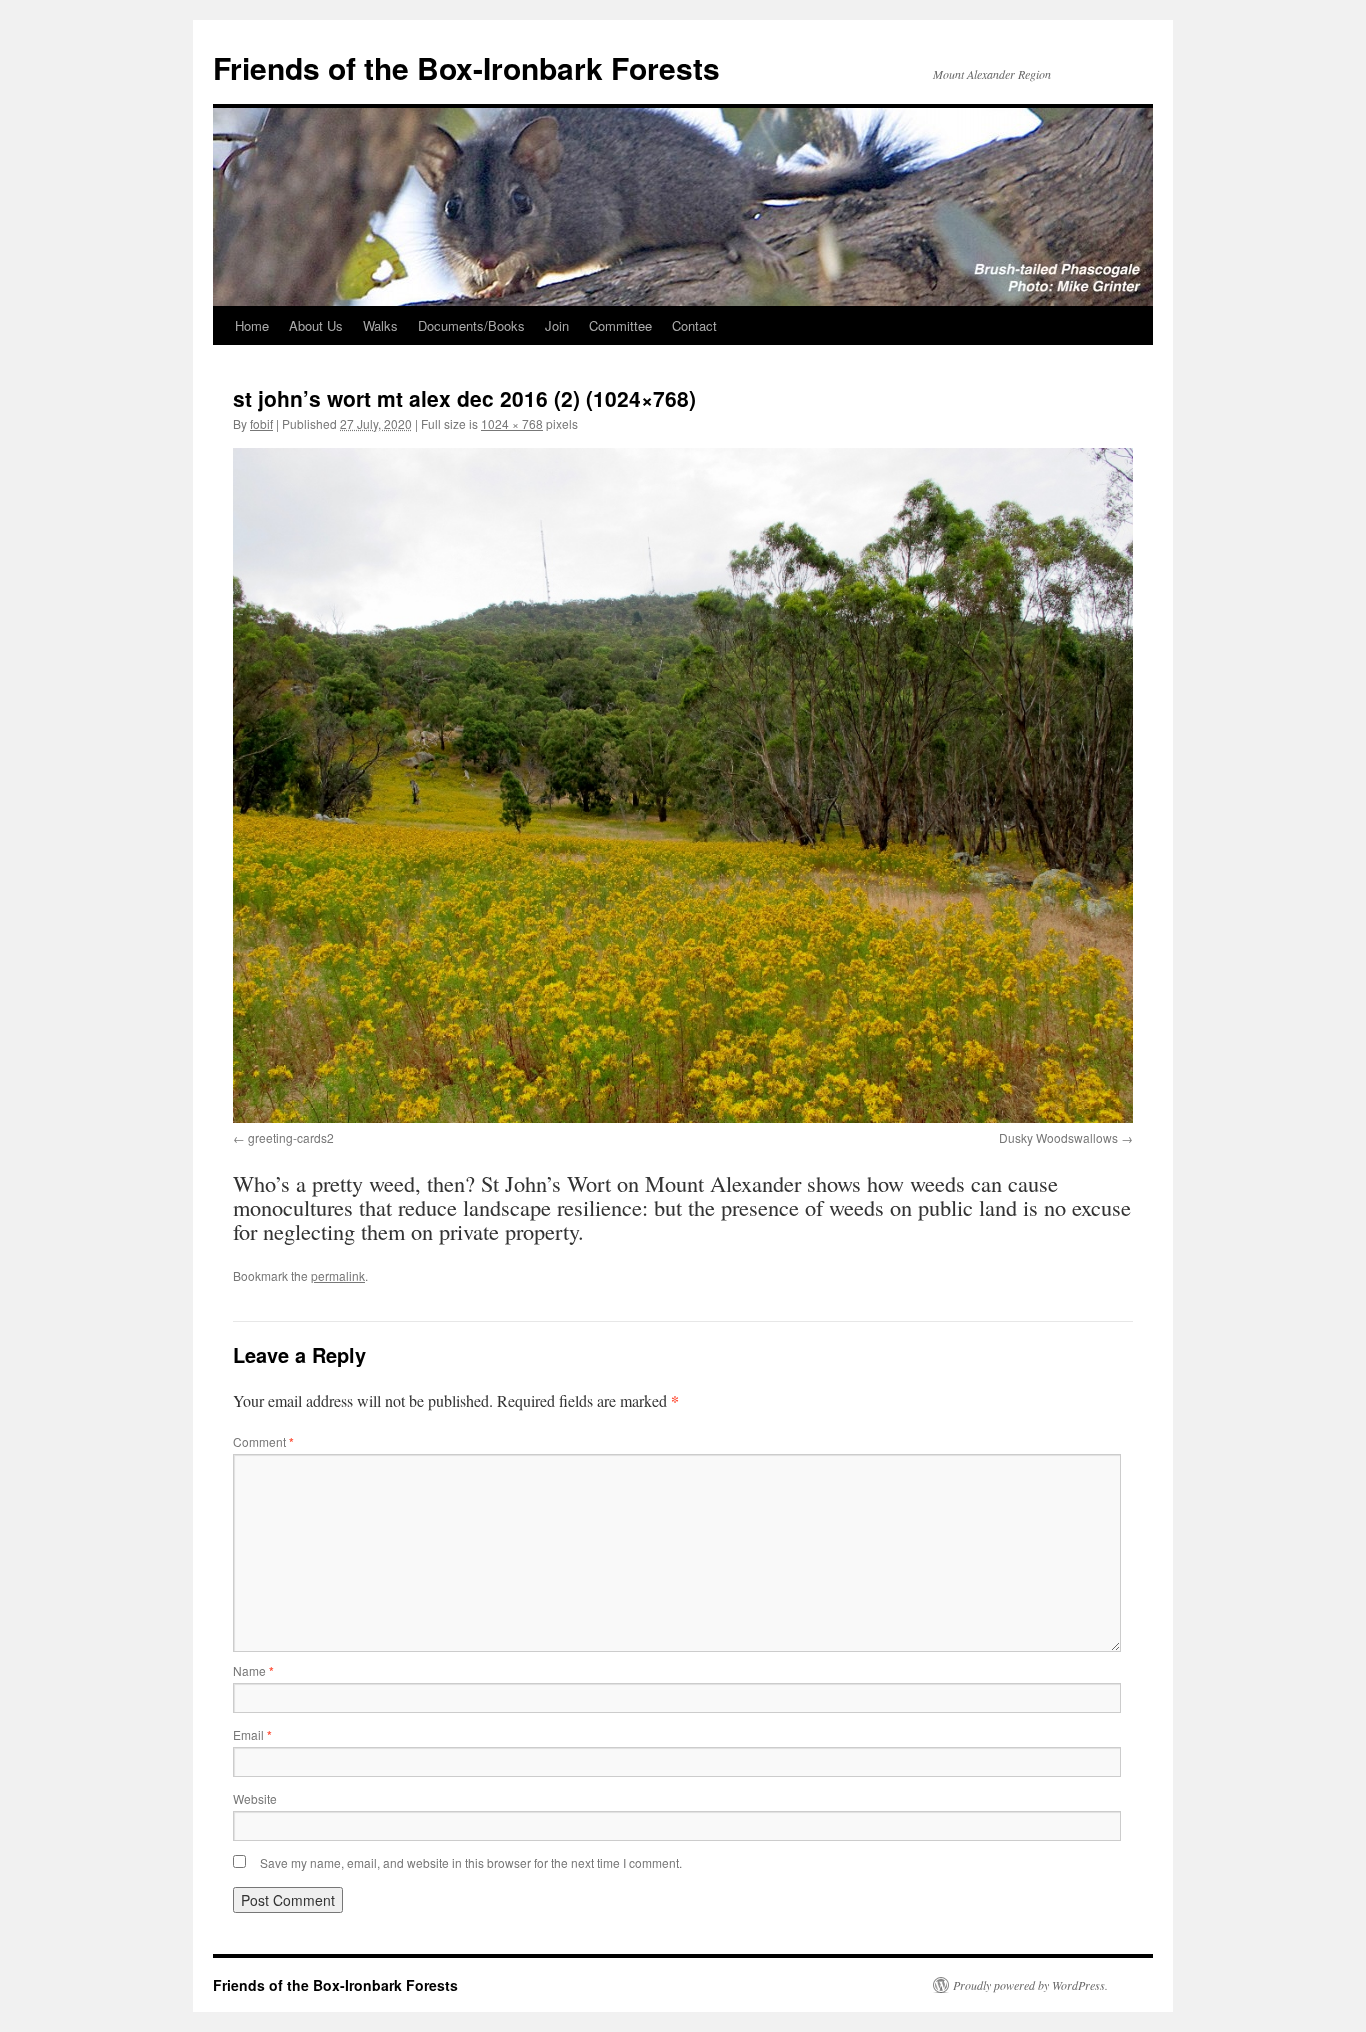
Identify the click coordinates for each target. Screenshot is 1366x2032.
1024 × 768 (512, 423)
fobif (261, 423)
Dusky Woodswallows (1058, 1137)
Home (252, 325)
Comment (263, 1441)
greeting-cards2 (291, 1137)
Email (252, 1734)
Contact (694, 325)
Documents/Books (471, 325)
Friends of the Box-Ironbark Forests (466, 67)
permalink (338, 1275)
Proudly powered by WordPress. (1030, 1985)
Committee (620, 325)
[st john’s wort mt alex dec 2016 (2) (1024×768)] (683, 785)
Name (253, 1670)
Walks (380, 325)
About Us (316, 325)
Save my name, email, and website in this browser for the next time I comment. (471, 1862)
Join (557, 325)
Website (255, 1798)
